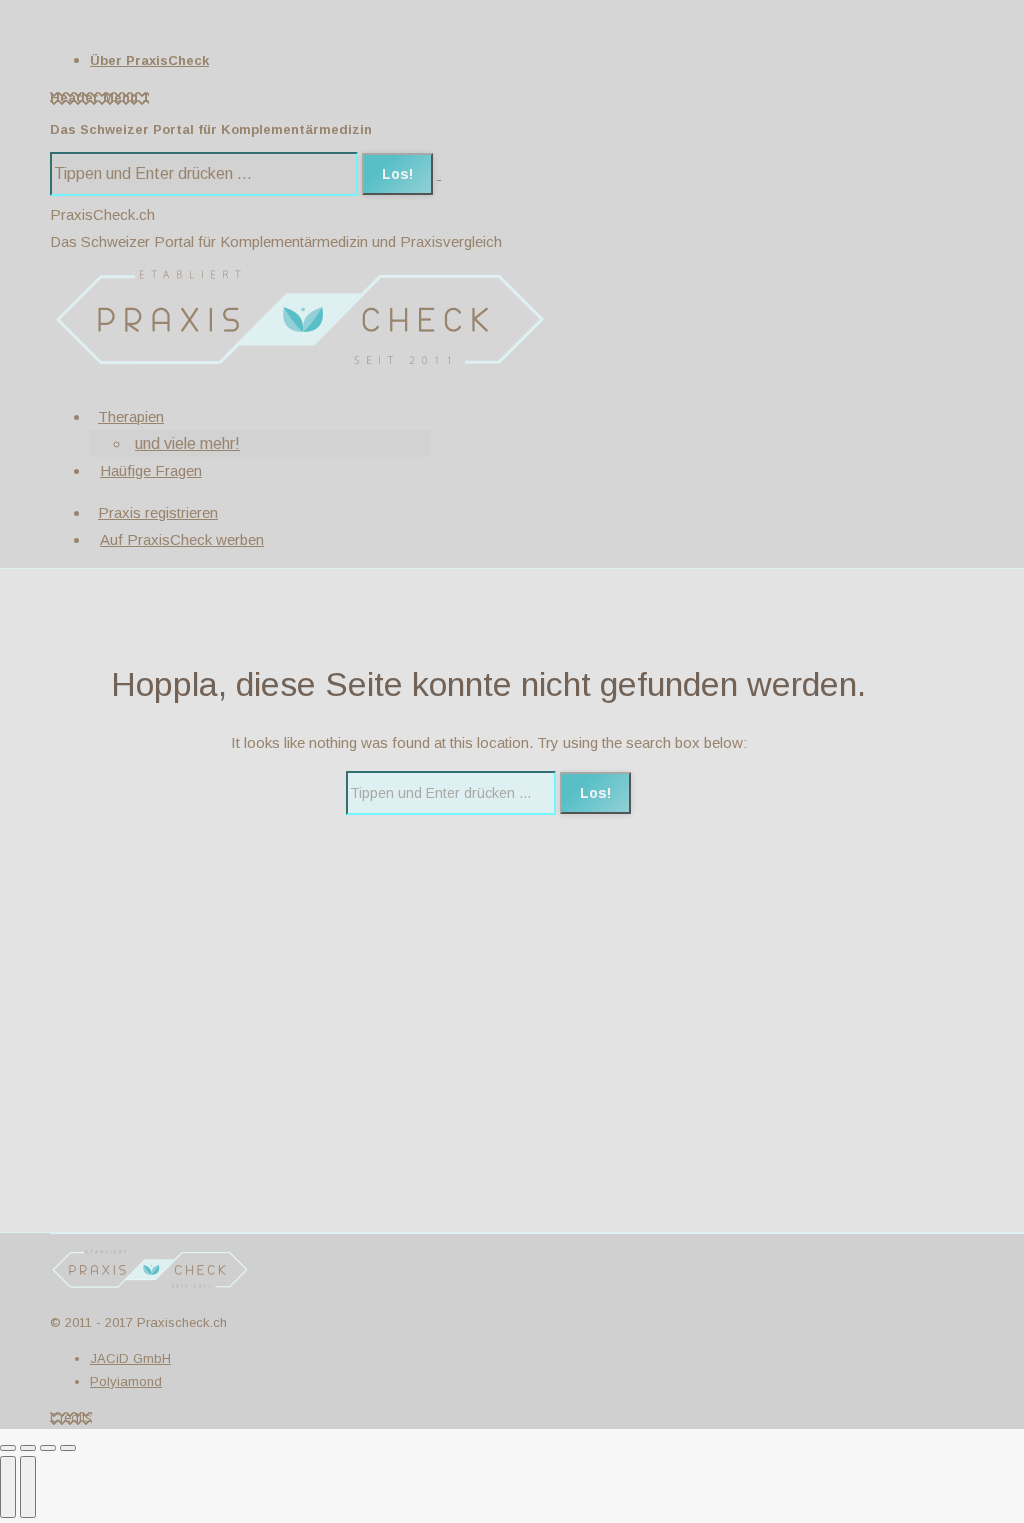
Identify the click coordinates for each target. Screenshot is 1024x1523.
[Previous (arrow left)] (8, 1487)
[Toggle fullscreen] (48, 1448)
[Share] (28, 1448)
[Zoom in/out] (68, 1448)
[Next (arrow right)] (28, 1487)
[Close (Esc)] (8, 1448)
